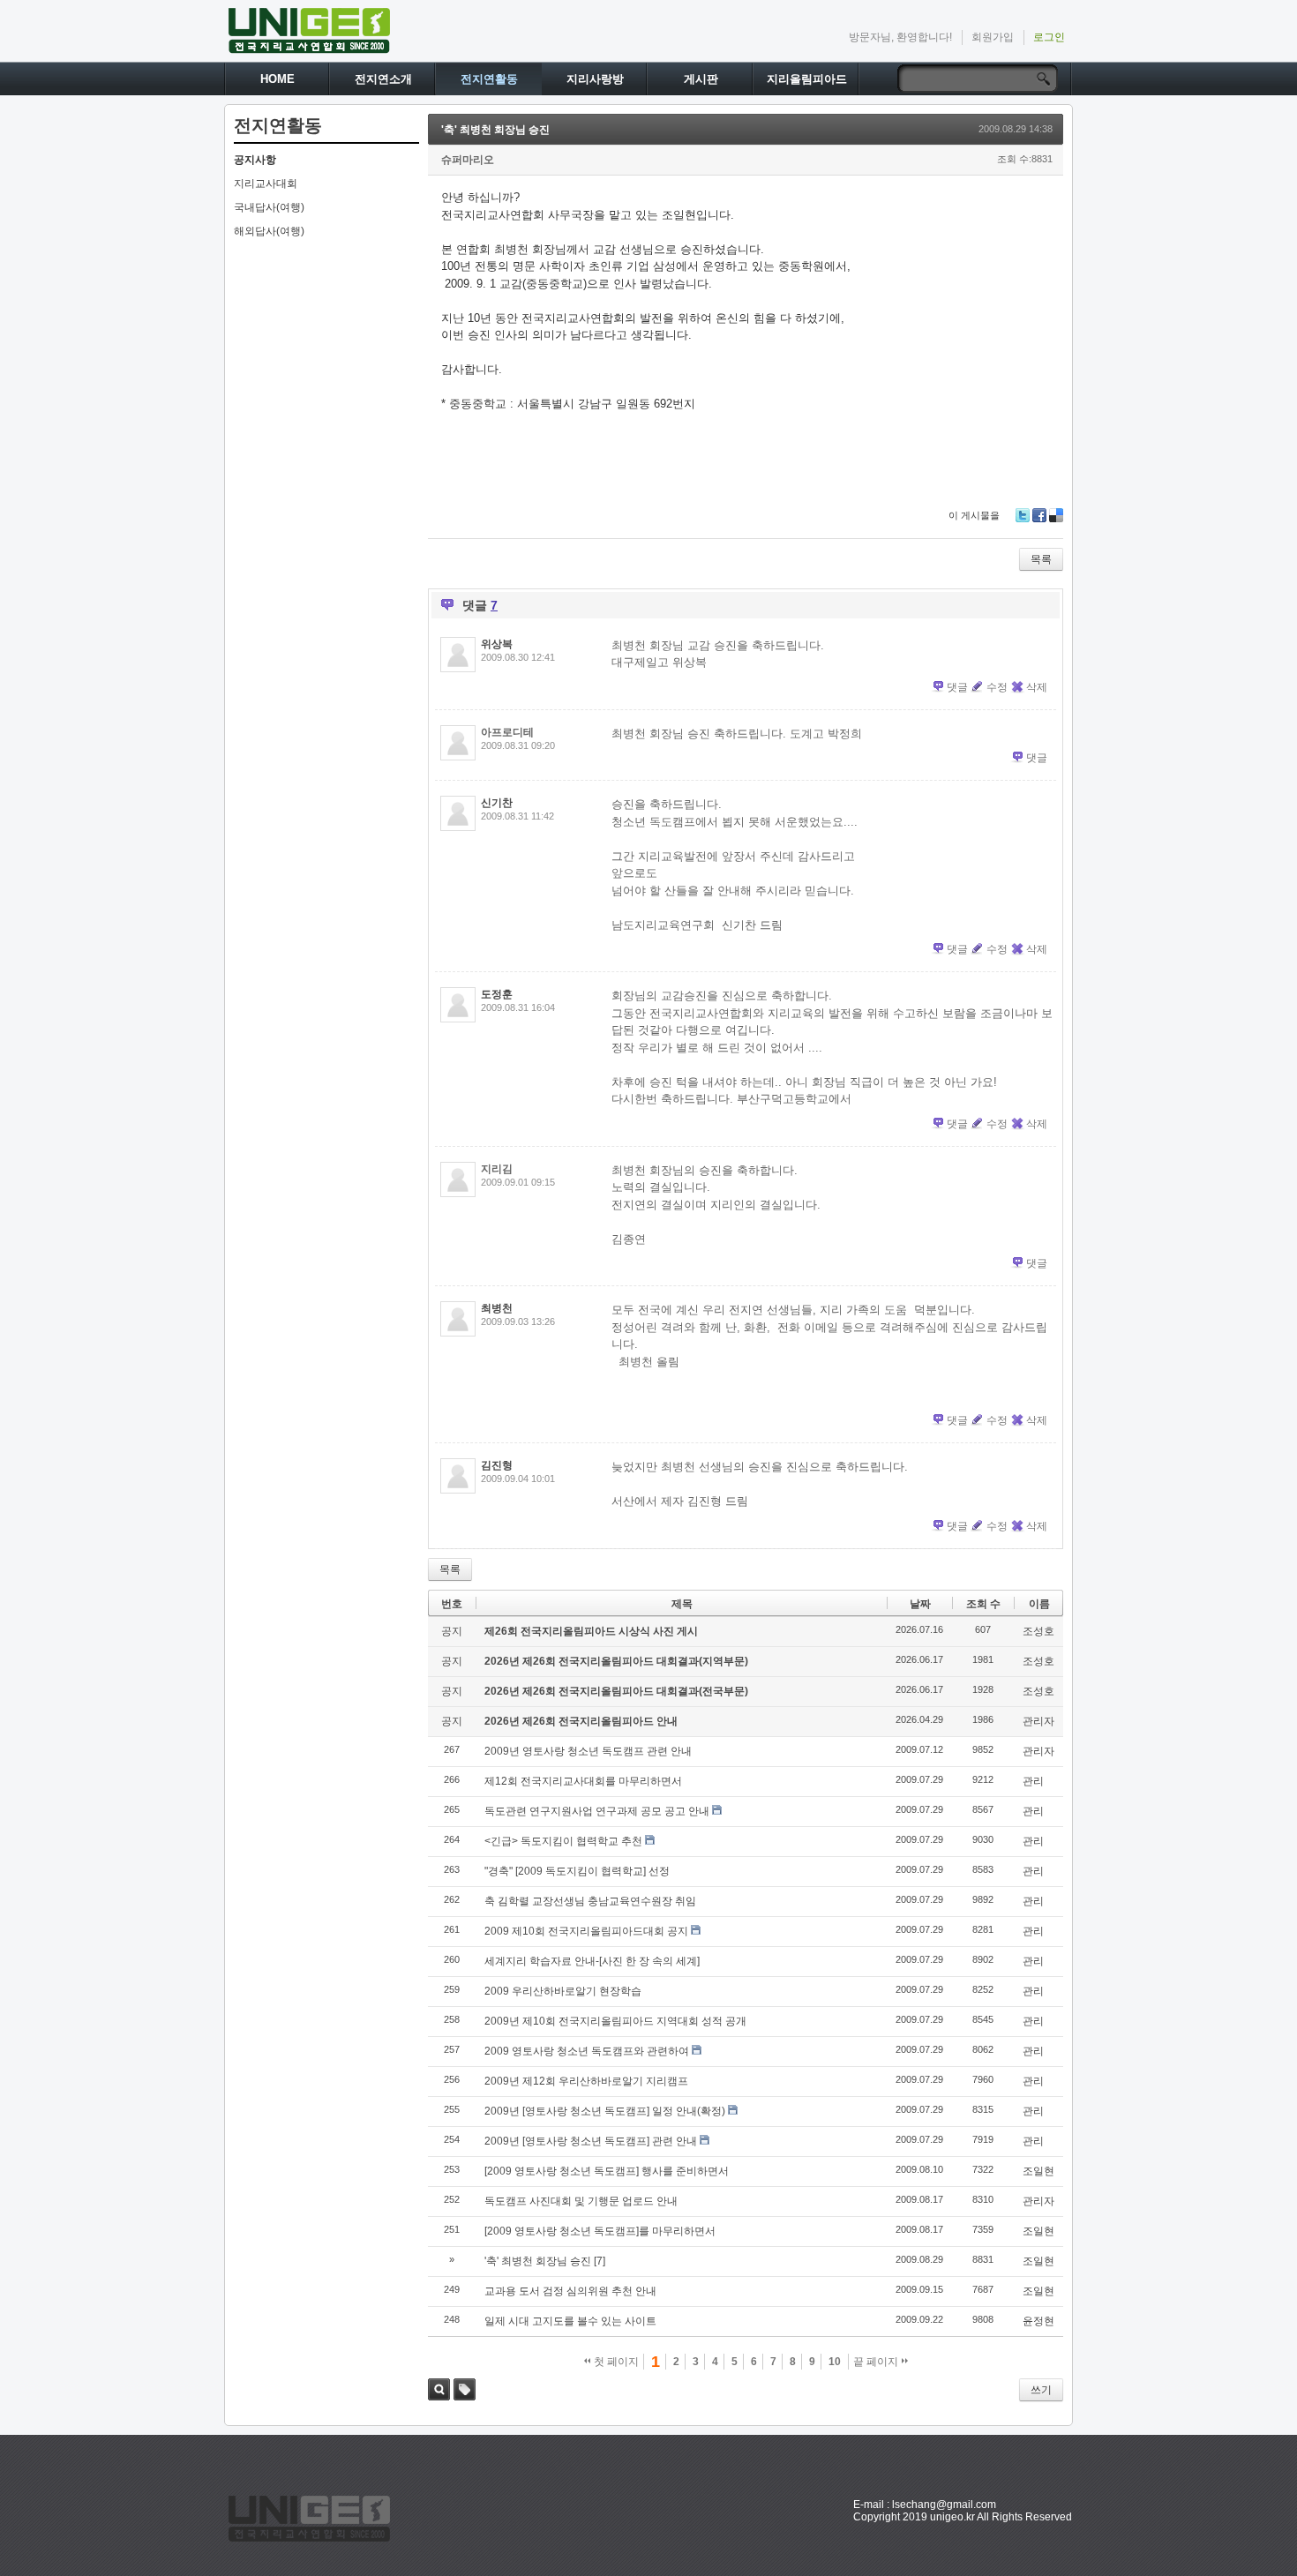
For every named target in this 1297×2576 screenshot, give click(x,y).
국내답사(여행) (269, 207)
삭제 (1037, 687)
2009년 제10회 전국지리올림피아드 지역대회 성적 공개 (615, 2021)
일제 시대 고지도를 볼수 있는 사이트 (570, 2321)
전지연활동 (489, 79)
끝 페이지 (877, 2362)
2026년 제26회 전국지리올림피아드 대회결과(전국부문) (616, 1691)
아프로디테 (507, 732)
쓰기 (1041, 2390)
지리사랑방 (595, 79)
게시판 (701, 79)
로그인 (1049, 37)
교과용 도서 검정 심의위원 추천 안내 (570, 2291)
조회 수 (983, 1604)
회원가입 (993, 37)
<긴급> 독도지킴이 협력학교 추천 (563, 1841)
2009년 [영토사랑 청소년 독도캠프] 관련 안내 (591, 2141)
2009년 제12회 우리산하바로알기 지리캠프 (586, 2081)
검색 (439, 2389)
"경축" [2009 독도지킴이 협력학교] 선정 (577, 1871)
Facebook (1039, 515)
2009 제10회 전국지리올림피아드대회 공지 (586, 1931)
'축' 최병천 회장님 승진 (495, 130)
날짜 (920, 1604)
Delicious (1056, 515)
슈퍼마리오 (468, 160)
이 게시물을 (974, 515)
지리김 (497, 1169)
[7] (600, 2261)
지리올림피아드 (807, 79)
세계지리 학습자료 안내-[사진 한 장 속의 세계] (592, 1961)
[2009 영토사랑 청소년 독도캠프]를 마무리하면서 (600, 2231)
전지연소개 (383, 79)
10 (835, 2362)
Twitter (1023, 515)
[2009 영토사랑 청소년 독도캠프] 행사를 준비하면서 (607, 2171)
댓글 (957, 687)
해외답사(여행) (269, 231)
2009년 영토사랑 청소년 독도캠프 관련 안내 (588, 1751)
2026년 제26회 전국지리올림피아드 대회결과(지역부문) (616, 1661)
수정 (997, 687)
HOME (277, 79)
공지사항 (255, 160)
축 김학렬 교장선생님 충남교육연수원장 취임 (590, 1901)
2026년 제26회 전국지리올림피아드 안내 (581, 1721)
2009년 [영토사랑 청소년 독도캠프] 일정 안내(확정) (605, 2111)
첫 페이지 (615, 2362)
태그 (465, 2389)
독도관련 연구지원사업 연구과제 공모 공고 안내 (597, 1811)
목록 (1041, 559)
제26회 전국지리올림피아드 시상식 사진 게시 (591, 1631)
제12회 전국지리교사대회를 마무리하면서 (583, 1781)
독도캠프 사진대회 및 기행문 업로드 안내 (581, 2201)
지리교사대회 (266, 183)
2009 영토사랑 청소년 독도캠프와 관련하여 (587, 2051)
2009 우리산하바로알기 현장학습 (563, 1991)
